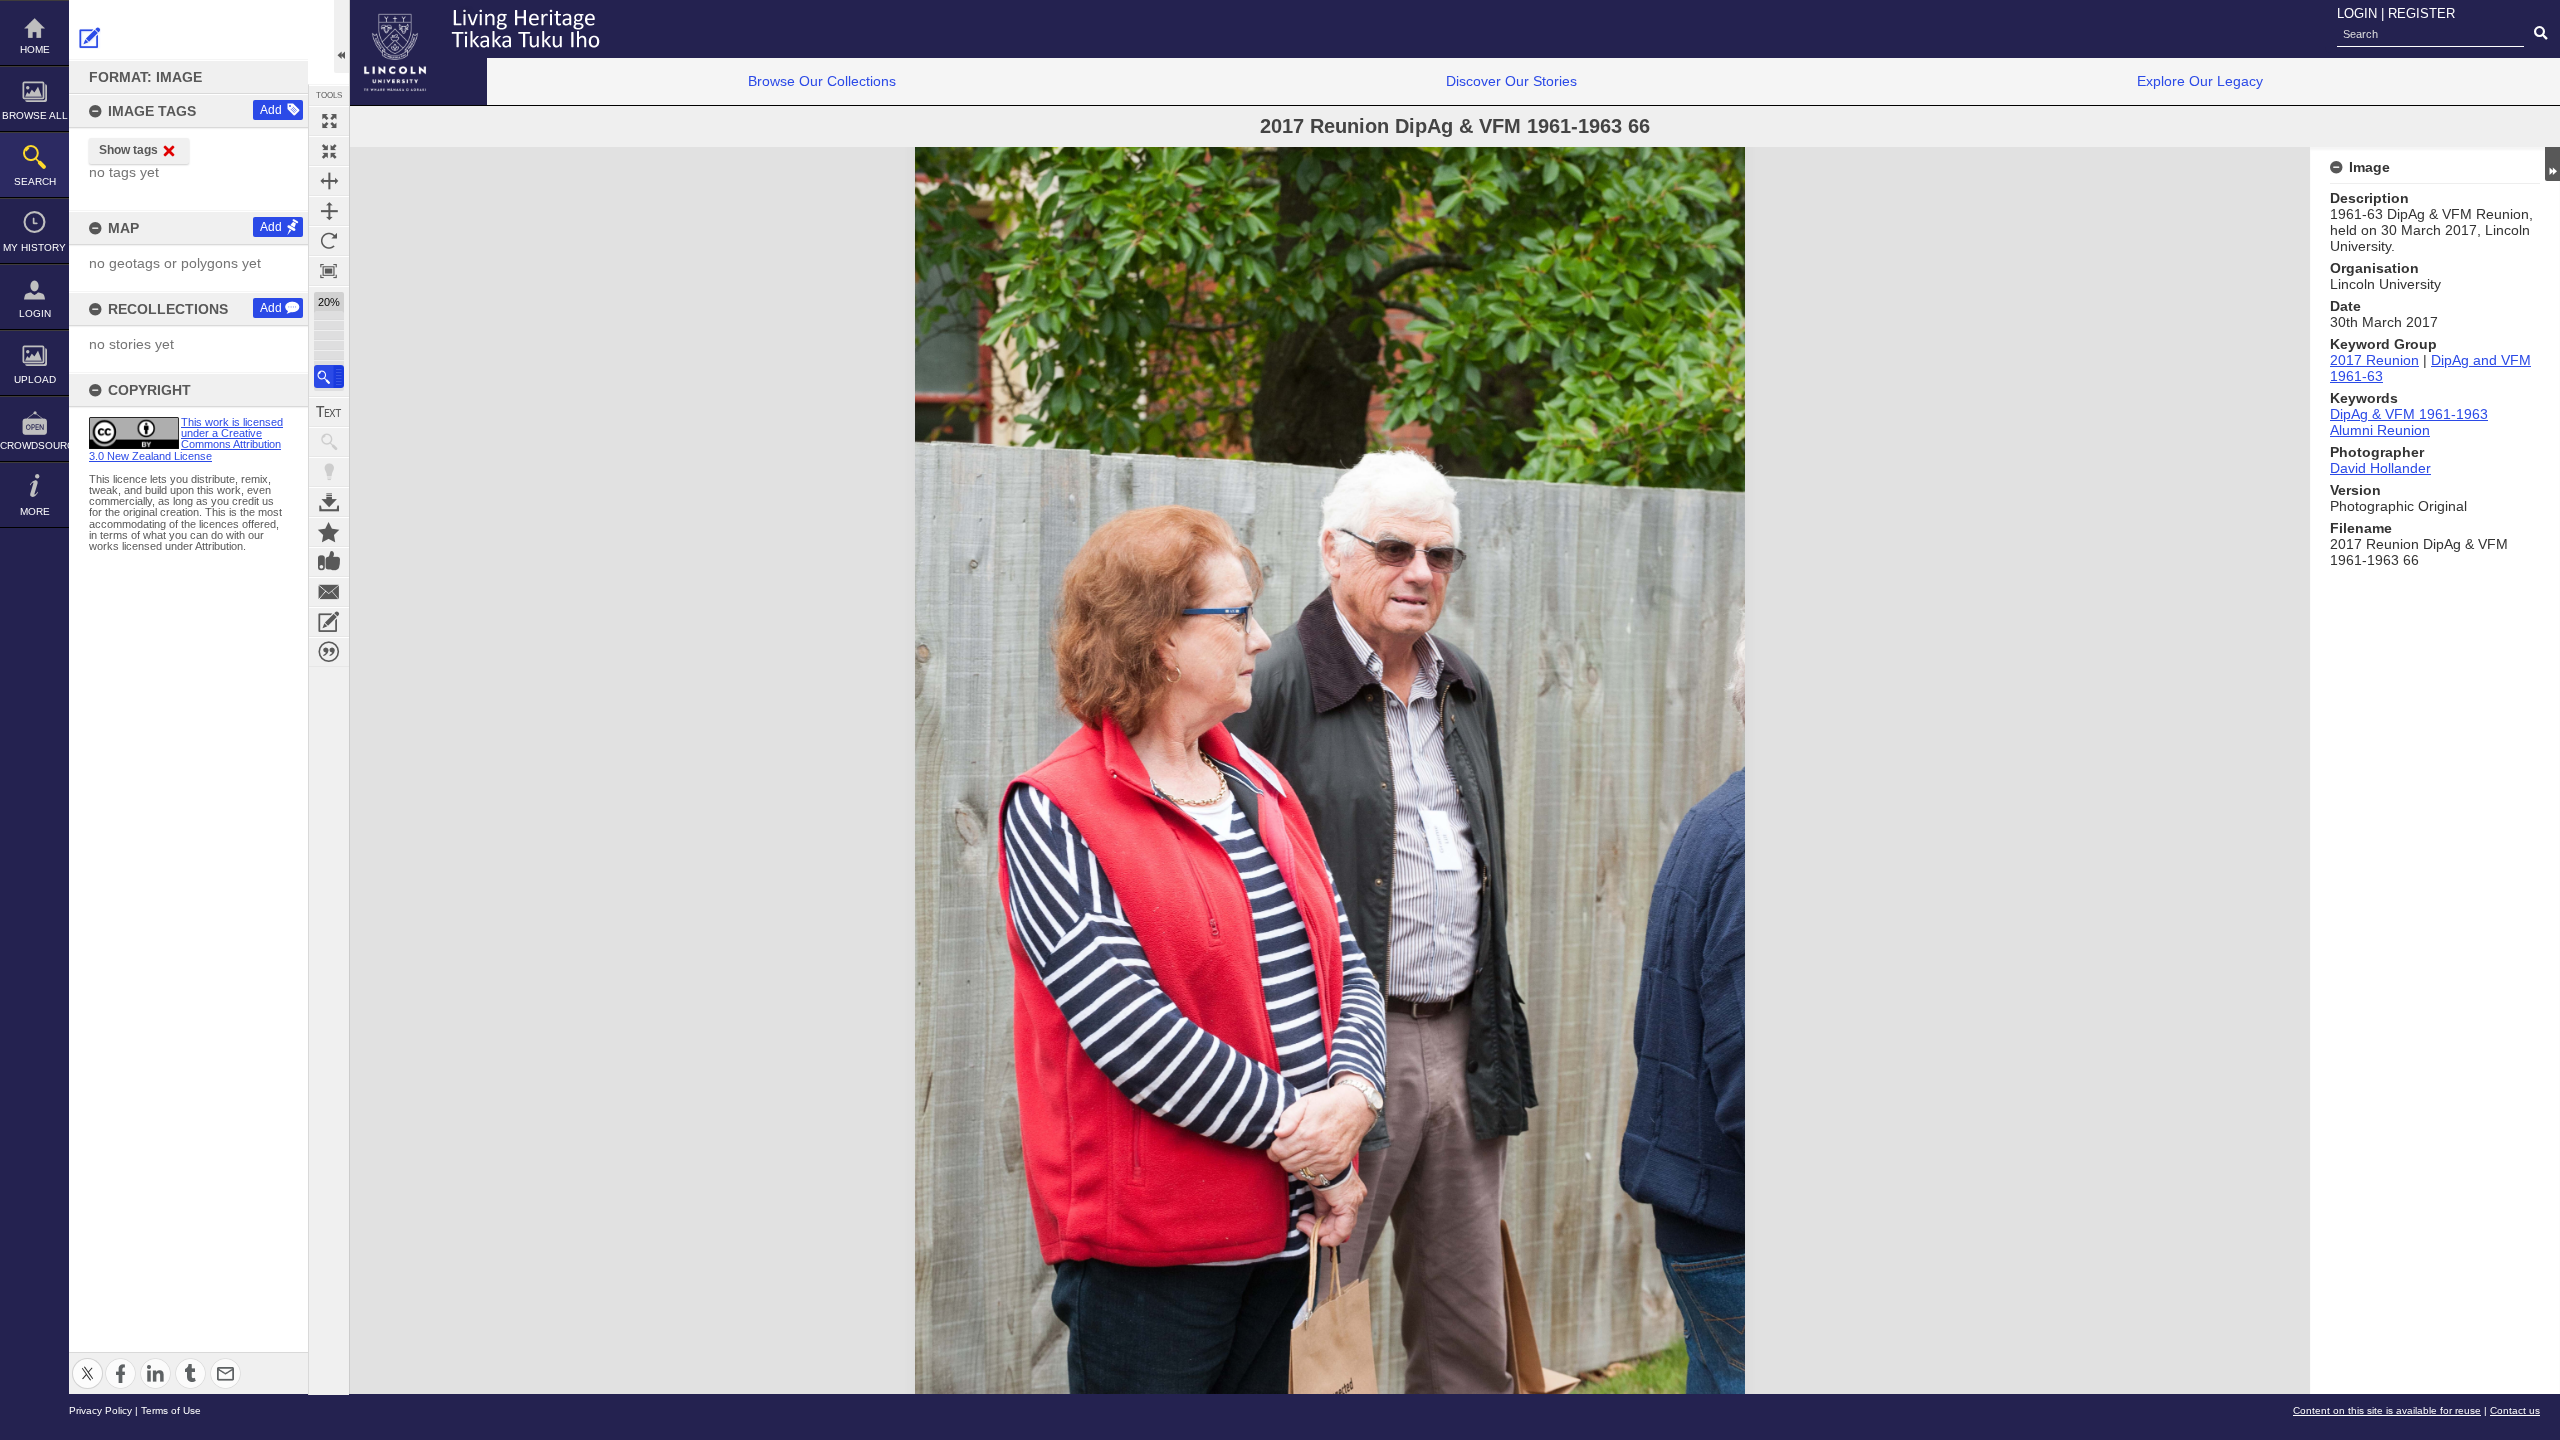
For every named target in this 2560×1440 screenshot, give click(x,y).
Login (35, 313)
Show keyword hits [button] (329, 442)
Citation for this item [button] (329, 652)
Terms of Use (171, 1410)
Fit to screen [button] (329, 151)
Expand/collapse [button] (2552, 164)
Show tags (128, 150)
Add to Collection (329, 532)
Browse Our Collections (822, 81)
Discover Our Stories (1511, 81)
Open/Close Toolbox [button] (341, 36)
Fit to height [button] (329, 211)
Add (271, 110)
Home (35, 49)
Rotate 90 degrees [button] (329, 241)
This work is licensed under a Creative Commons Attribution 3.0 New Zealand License (186, 439)
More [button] (35, 511)
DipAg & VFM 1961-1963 (2409, 414)
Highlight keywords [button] (329, 472)
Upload (35, 379)
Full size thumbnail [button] (329, 121)
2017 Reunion (2374, 360)
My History (34, 247)
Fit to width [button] (329, 181)
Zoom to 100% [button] (329, 271)
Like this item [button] (329, 562)
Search (35, 181)
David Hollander (2380, 468)
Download (329, 502)
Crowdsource (34, 445)
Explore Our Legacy (2200, 81)
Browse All (35, 115)
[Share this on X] (87, 1361)
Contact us (2515, 1410)
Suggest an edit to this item (90, 38)
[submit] (2540, 34)
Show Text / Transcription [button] (329, 412)
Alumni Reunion (2380, 430)
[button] (329, 376)
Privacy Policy (100, 1410)
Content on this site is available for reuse (2387, 1410)
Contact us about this (329, 592)
